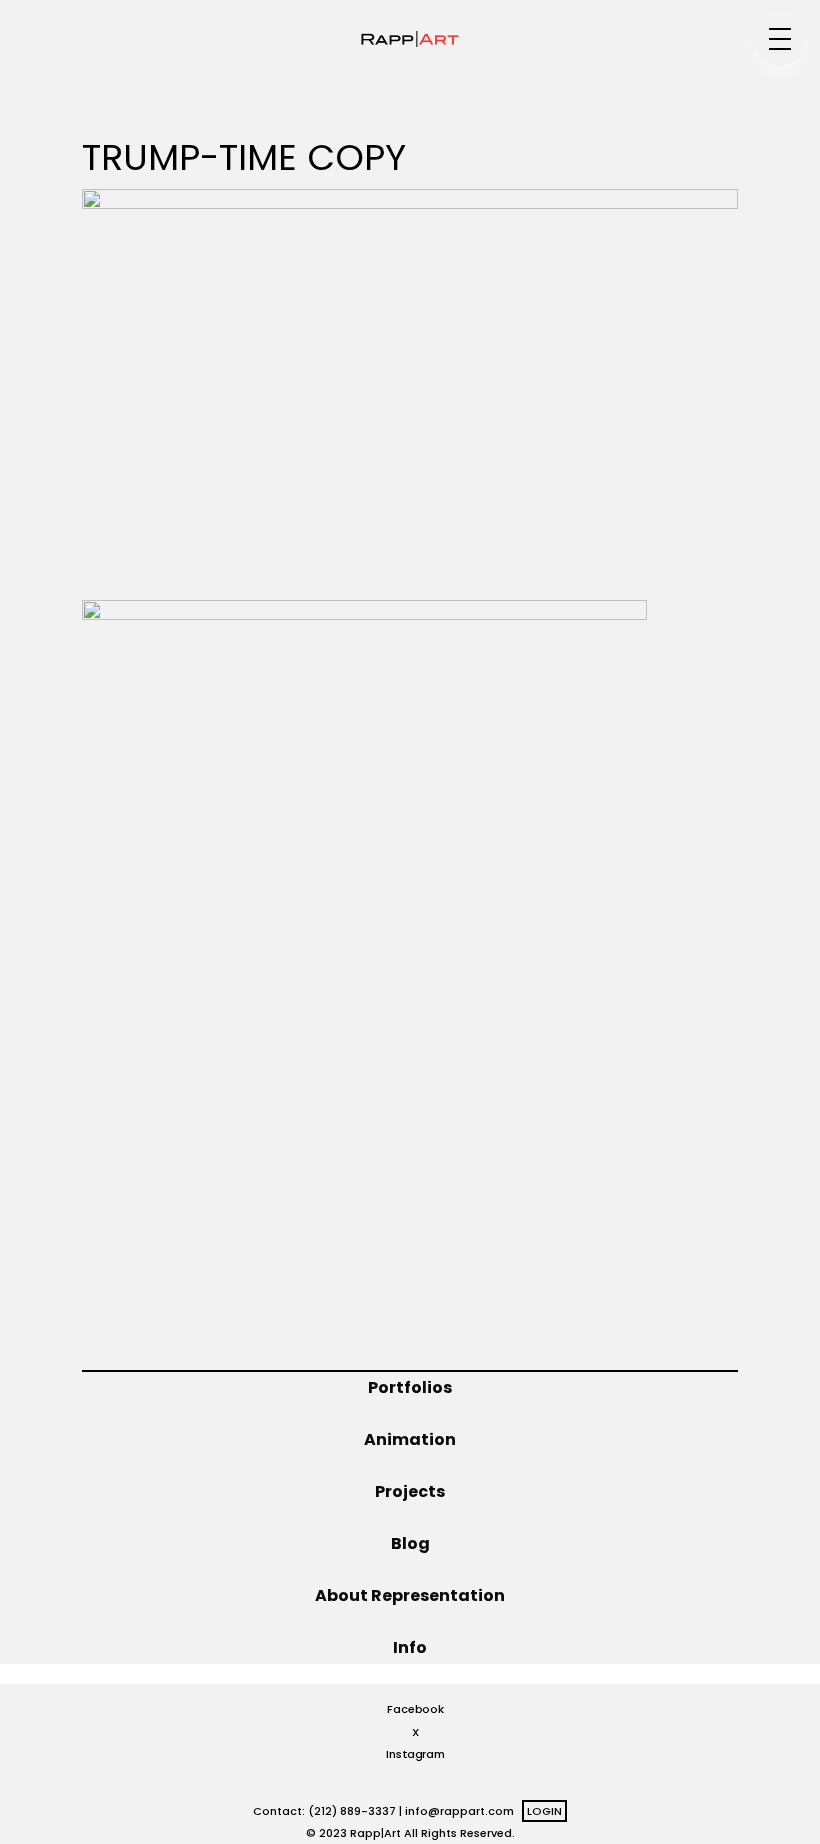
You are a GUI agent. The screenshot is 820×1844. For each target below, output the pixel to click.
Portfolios (410, 1387)
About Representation (410, 1595)
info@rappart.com (459, 1811)
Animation (410, 1439)
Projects (410, 1491)
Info (410, 1647)
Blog (410, 1543)
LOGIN (544, 1811)
